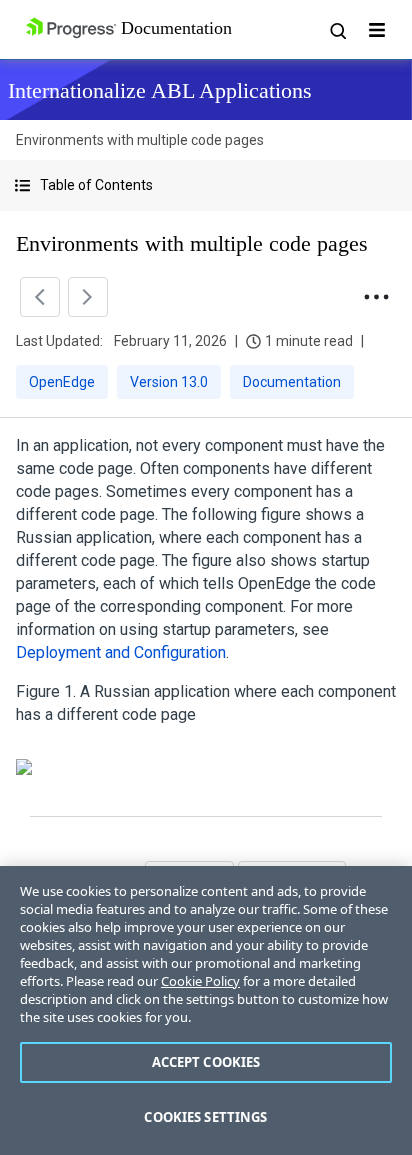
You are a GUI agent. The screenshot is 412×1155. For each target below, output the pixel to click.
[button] (206, 185)
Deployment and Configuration (121, 652)
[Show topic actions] (376, 297)
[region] (206, 1010)
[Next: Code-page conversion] (88, 297)
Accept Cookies (206, 1062)
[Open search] (337, 30)
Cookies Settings (205, 1117)
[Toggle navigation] (377, 30)
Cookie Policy (200, 981)
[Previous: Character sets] (40, 297)
